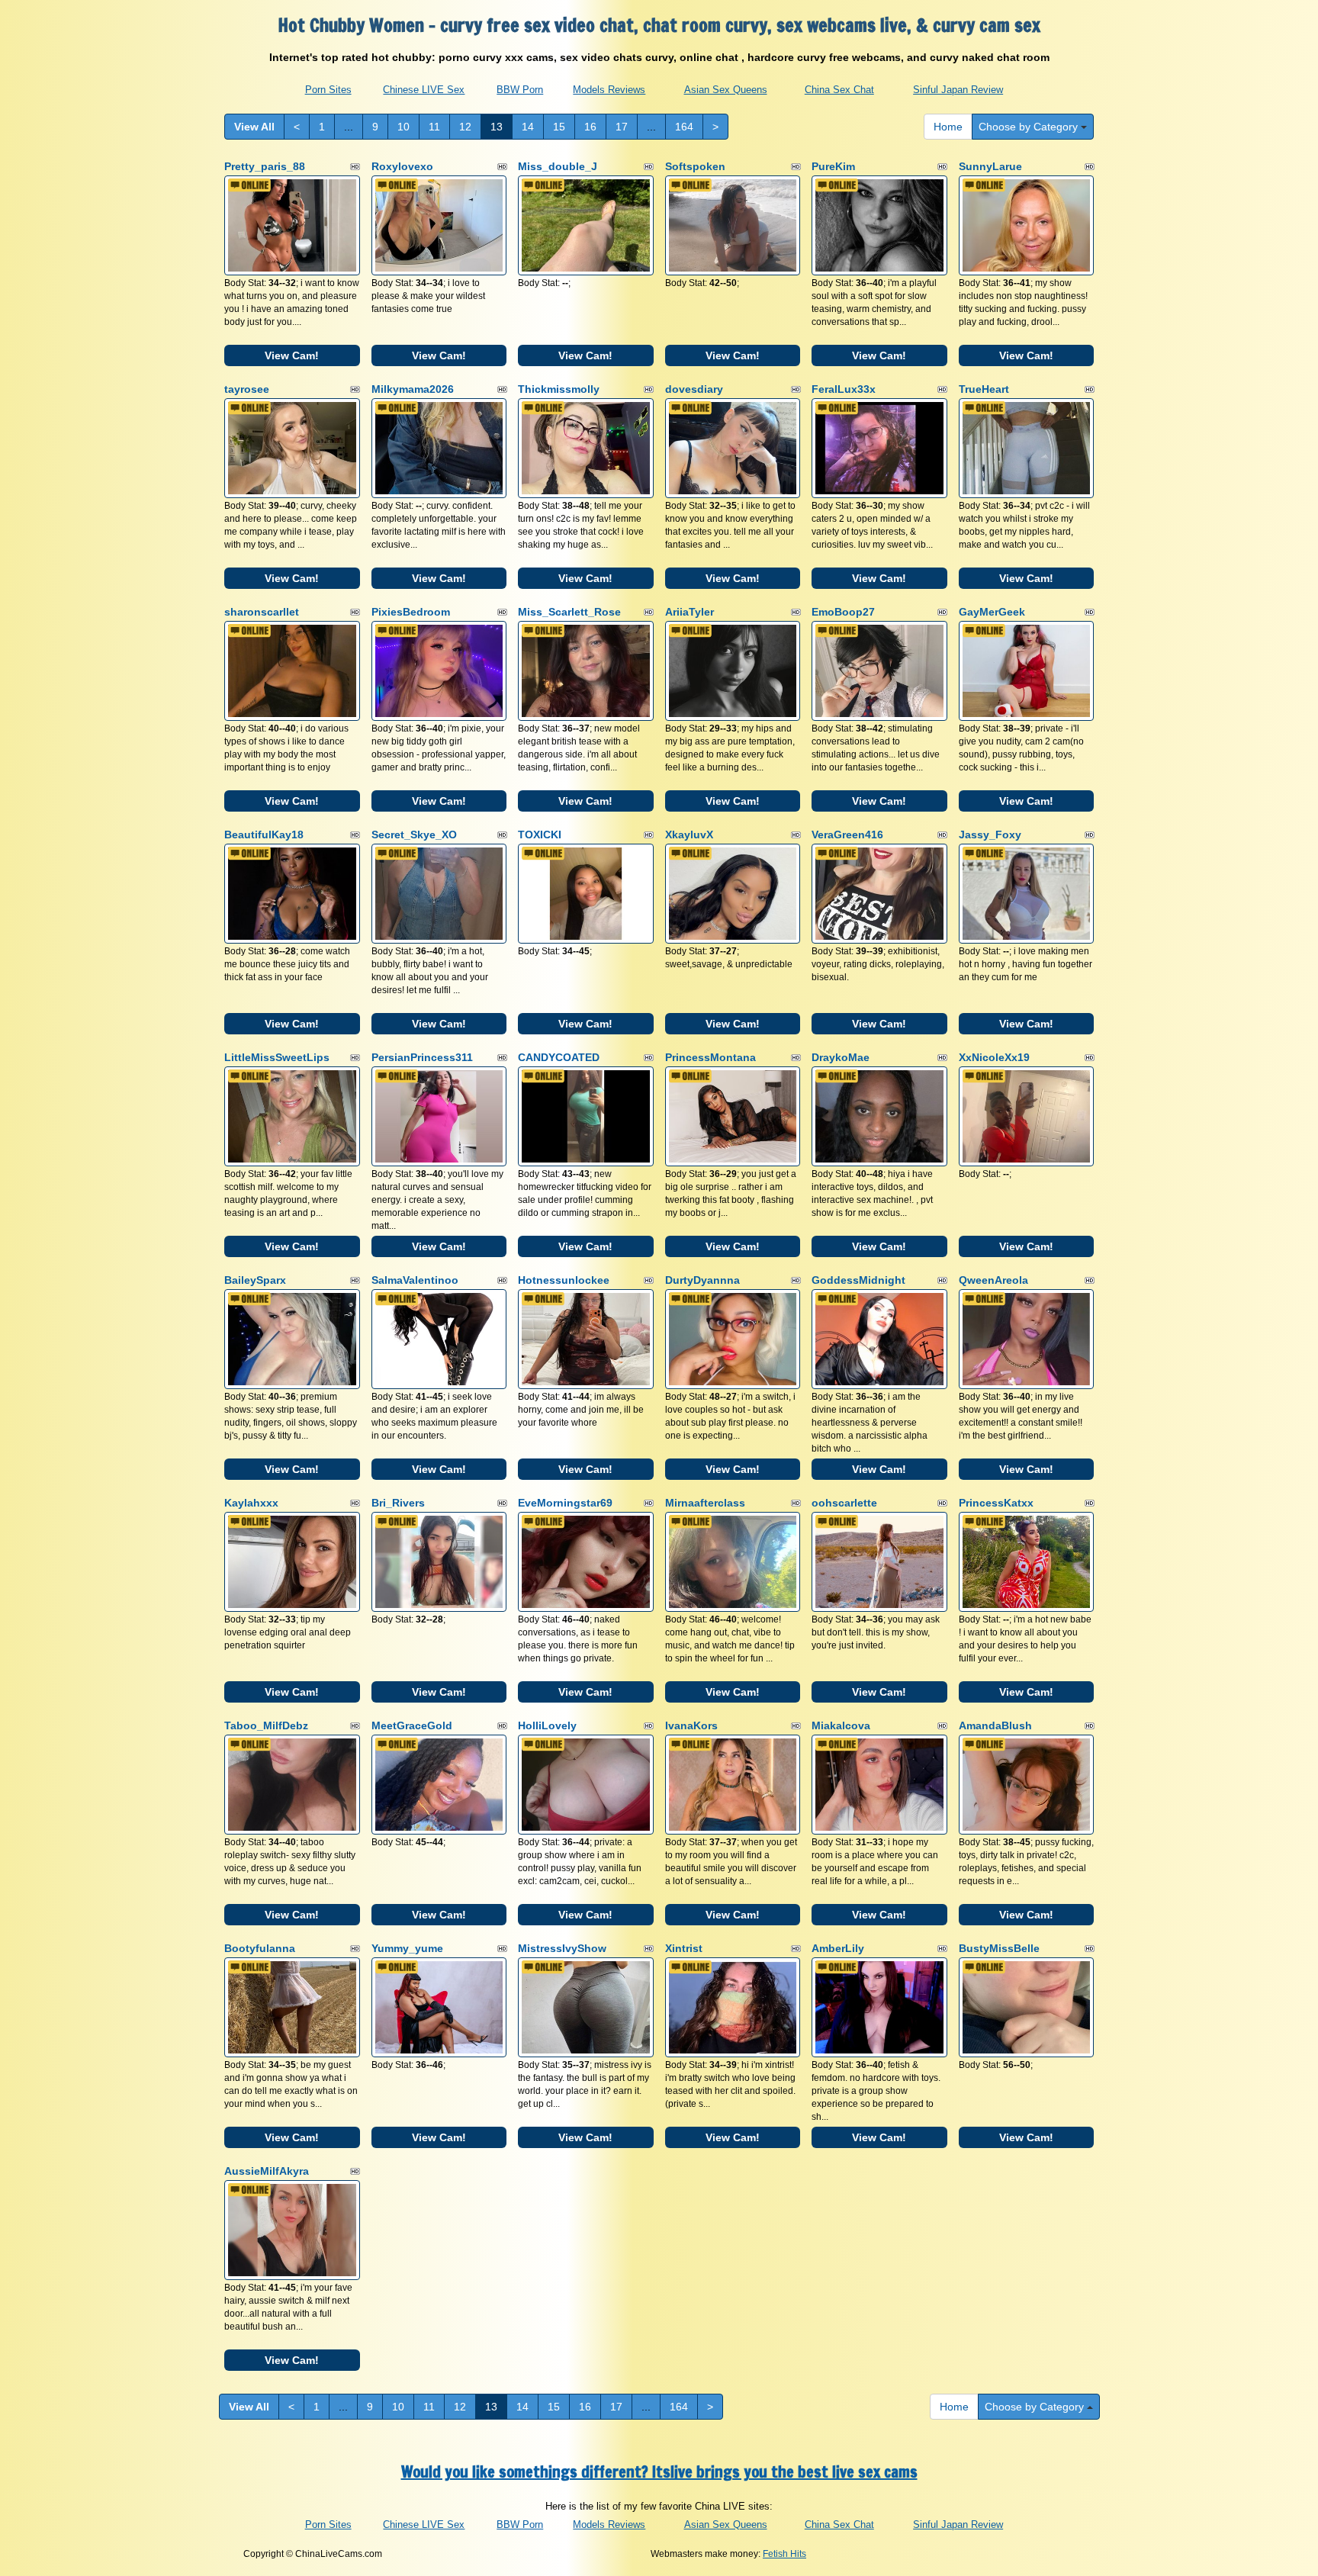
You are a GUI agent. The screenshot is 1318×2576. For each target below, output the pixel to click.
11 (434, 127)
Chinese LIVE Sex (424, 90)
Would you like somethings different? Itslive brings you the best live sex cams (659, 2472)
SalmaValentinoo (415, 1280)
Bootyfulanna (260, 1948)
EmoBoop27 (843, 612)
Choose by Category (1030, 127)
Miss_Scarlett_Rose (569, 612)
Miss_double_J (558, 166)
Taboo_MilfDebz (266, 1725)
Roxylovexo (402, 166)
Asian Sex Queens (726, 90)
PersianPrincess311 (422, 1057)
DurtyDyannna (702, 1280)
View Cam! (292, 355)
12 (465, 127)
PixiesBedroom (411, 612)
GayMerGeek (992, 612)
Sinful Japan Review (958, 90)
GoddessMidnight (858, 1280)
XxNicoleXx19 (994, 1057)
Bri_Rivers (398, 1503)
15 (559, 127)
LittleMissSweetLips (277, 1057)
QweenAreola (993, 1280)
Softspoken (695, 166)
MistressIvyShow (562, 1948)
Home (948, 127)
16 (590, 127)
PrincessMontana (710, 1057)
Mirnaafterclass (705, 1503)
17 (622, 127)
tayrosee (247, 389)
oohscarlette (844, 1503)
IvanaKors (691, 1725)
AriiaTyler (690, 612)
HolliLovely (547, 1725)
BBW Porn (520, 90)
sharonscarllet (262, 612)
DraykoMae (841, 1057)
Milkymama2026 (413, 389)
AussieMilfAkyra (267, 2171)
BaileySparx (255, 1280)
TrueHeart (984, 389)
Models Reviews (609, 90)
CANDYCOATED (559, 1057)
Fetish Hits (784, 2554)
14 (528, 127)
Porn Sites (328, 90)
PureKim (833, 166)
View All (254, 127)
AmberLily (838, 1948)
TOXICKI (540, 835)
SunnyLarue (990, 166)
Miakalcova (841, 1725)
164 (684, 127)
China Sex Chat (839, 90)
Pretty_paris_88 (265, 166)
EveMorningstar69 (565, 1503)
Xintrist (684, 1948)
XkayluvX (689, 835)
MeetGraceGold (412, 1725)
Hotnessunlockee (564, 1280)
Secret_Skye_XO (414, 835)
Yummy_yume (407, 1948)
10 (403, 127)
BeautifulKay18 (264, 835)
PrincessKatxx (996, 1503)
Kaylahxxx (251, 1503)
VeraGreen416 (847, 835)
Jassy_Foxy (990, 835)
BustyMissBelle (999, 1948)
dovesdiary (694, 389)
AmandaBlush (995, 1725)
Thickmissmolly (559, 389)
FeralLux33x (844, 389)
